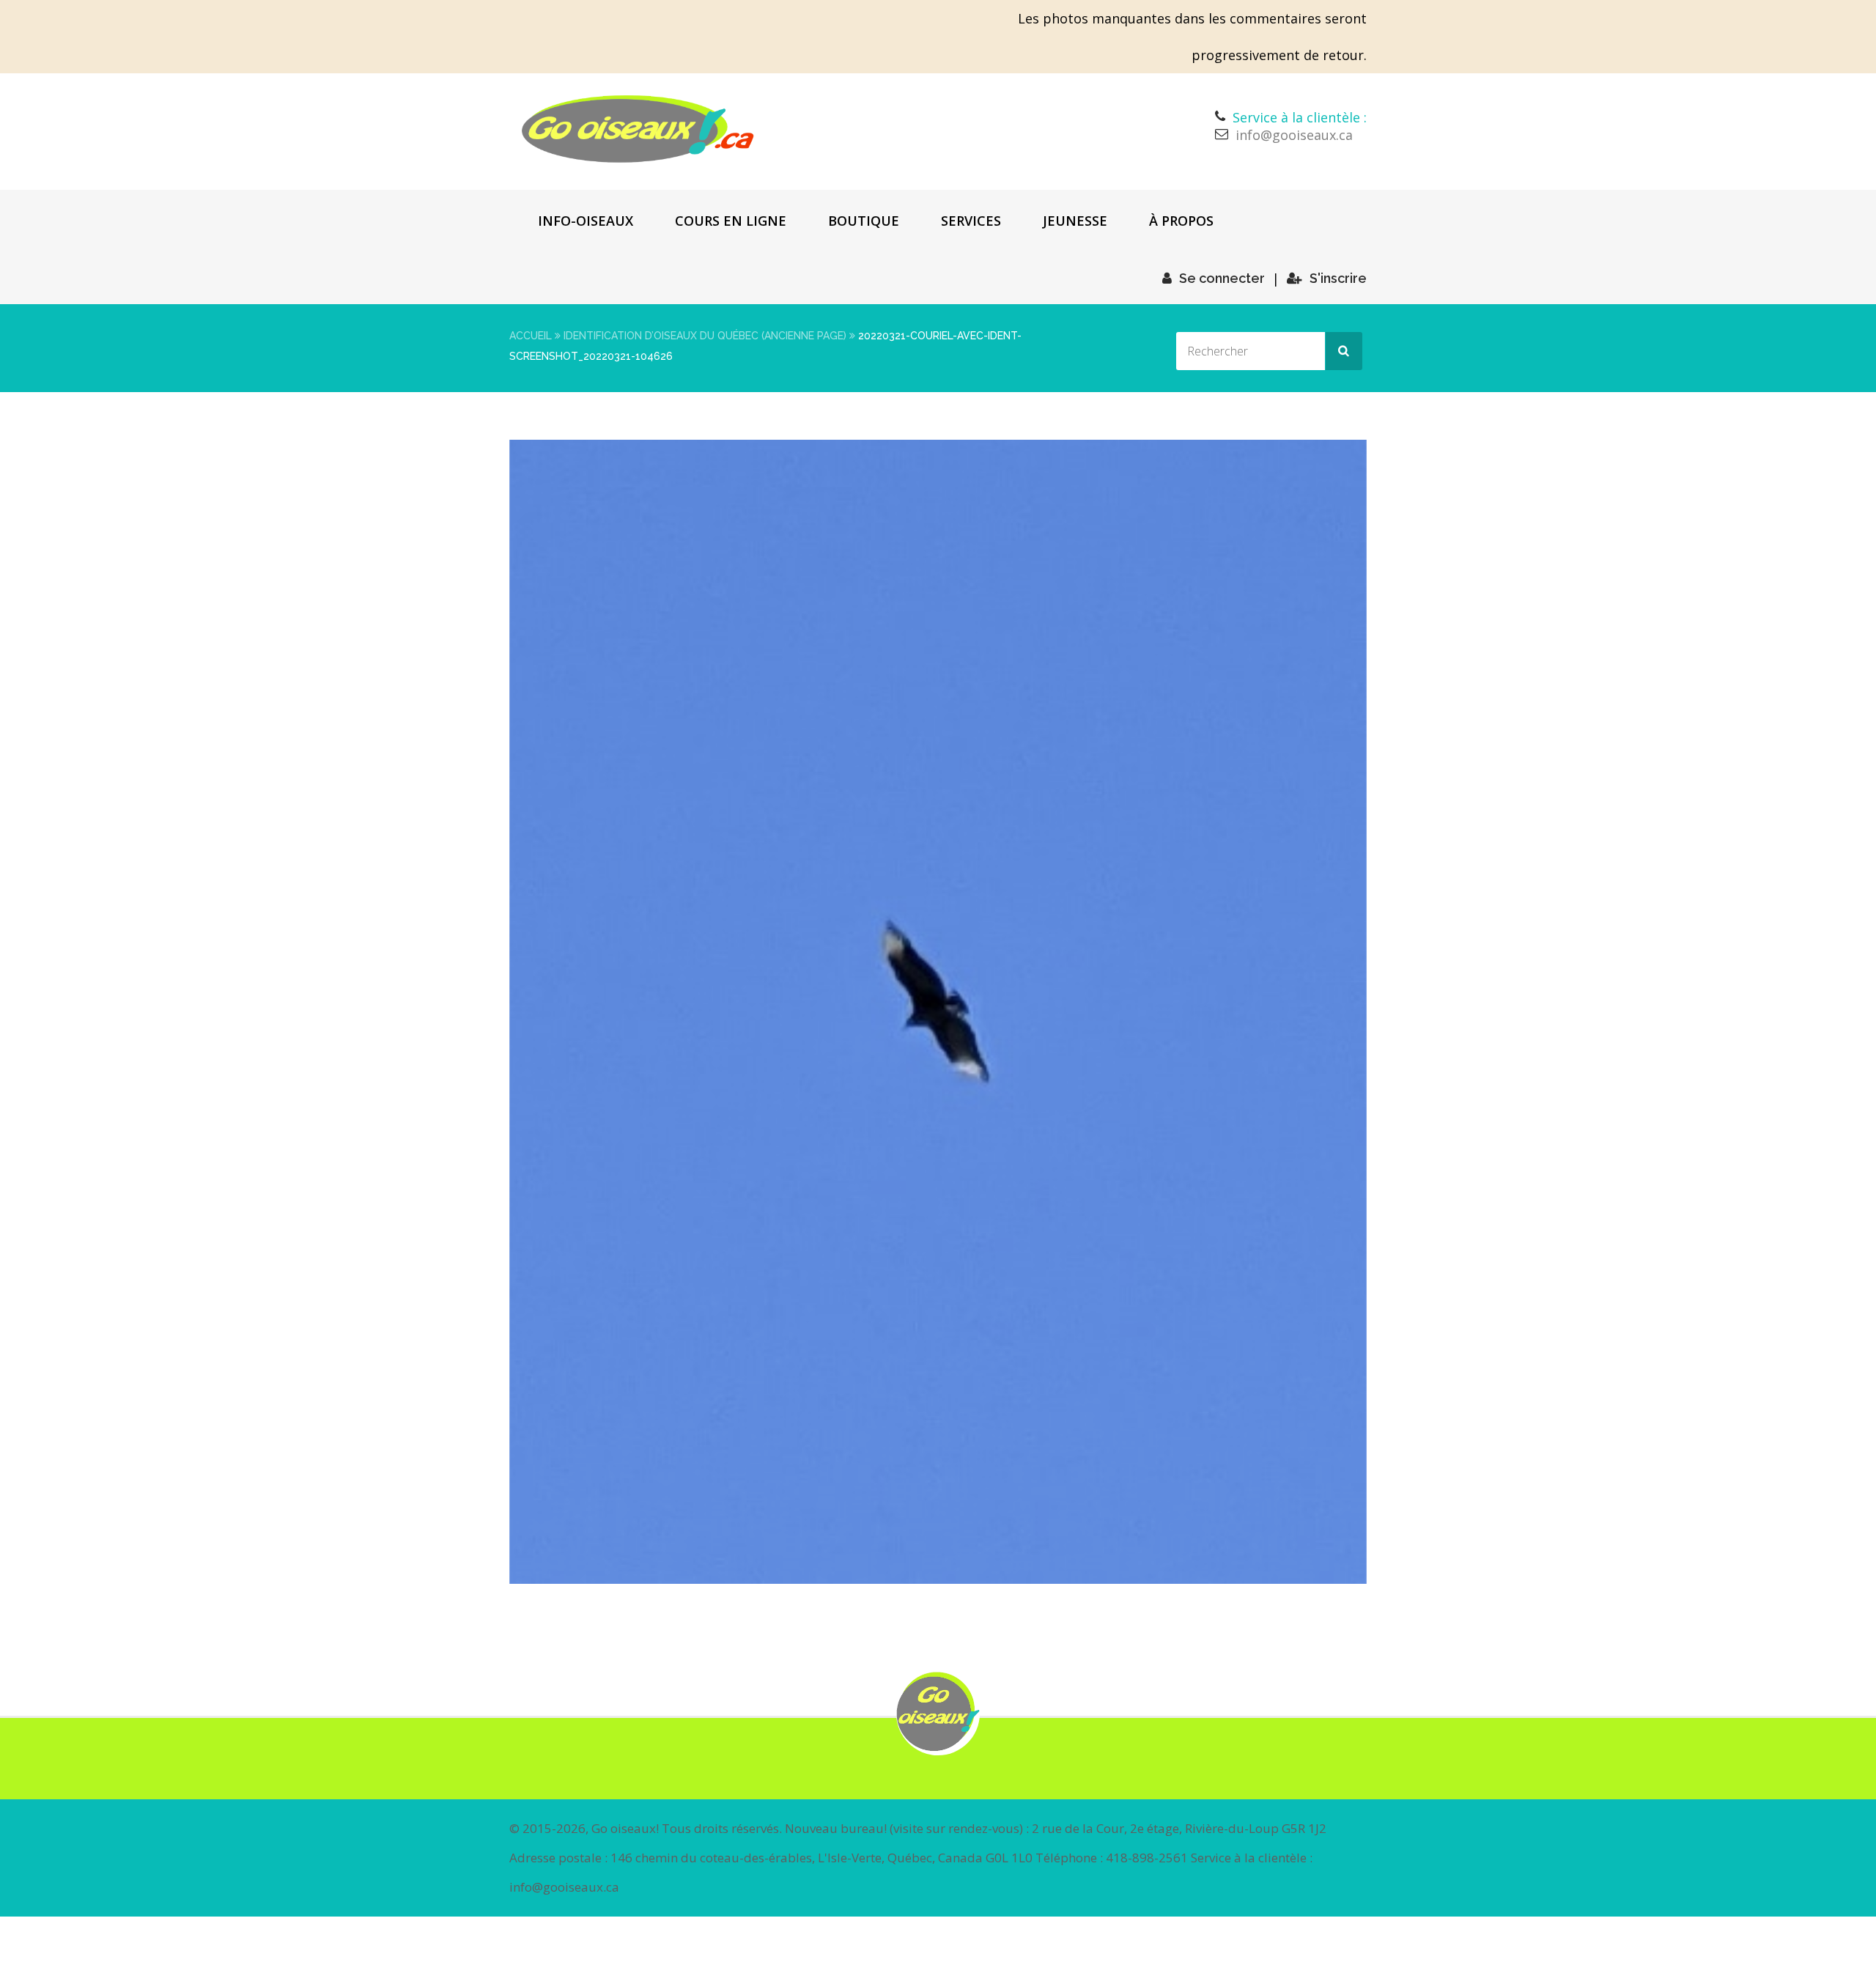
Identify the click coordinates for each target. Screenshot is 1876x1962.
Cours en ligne (731, 221)
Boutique (864, 221)
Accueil (531, 336)
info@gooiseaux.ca (1294, 135)
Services (971, 221)
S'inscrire (1338, 278)
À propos (1181, 221)
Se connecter (1222, 278)
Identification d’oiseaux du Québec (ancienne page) (705, 336)
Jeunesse (1075, 221)
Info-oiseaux (586, 221)
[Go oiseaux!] (638, 129)
